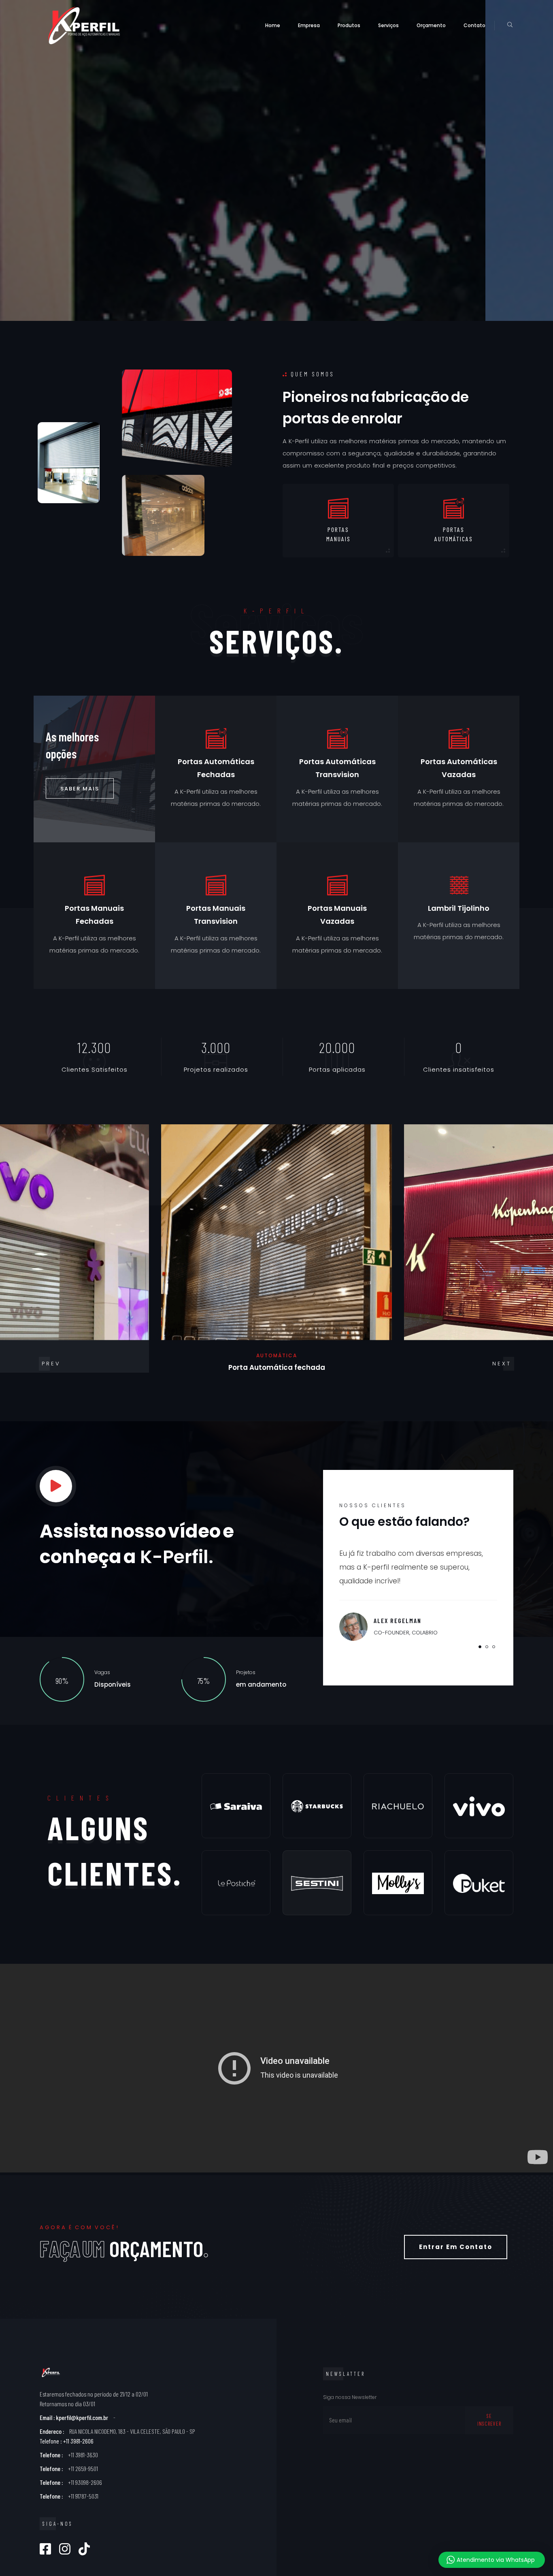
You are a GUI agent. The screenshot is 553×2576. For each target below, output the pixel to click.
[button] (502, 1364)
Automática (277, 1356)
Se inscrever (489, 2420)
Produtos (349, 25)
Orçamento (431, 25)
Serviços (388, 25)
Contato (474, 25)
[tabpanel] (418, 1587)
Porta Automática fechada (277, 1368)
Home (273, 25)
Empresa (309, 25)
